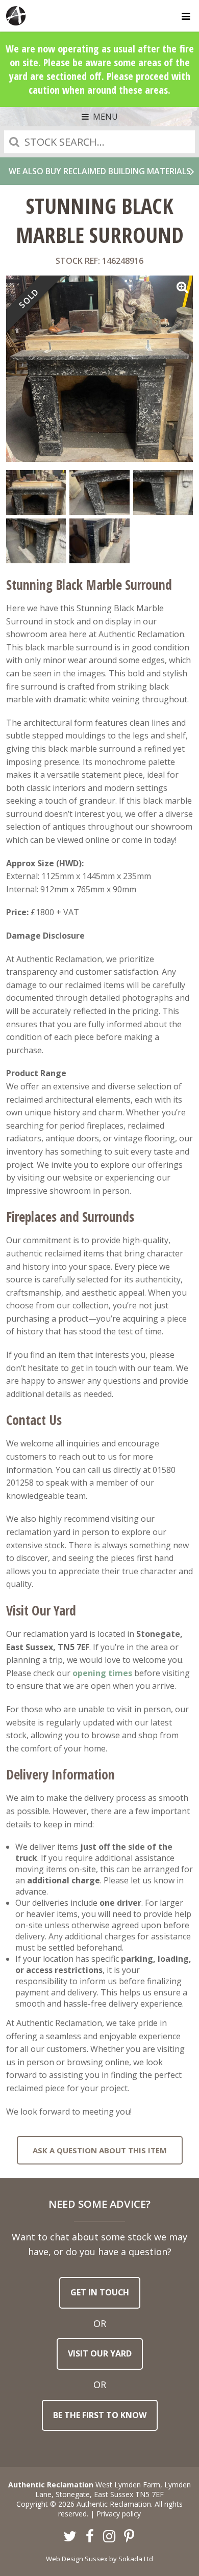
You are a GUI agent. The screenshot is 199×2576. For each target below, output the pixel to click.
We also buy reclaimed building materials (100, 171)
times (119, 1673)
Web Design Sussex (77, 2559)
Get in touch (100, 2292)
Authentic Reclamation (16, 16)
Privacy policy (119, 2514)
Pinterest (129, 2537)
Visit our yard (100, 2353)
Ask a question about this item (100, 2150)
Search (14, 142)
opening (89, 1673)
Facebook (90, 2537)
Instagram (110, 2537)
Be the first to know (100, 2415)
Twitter (70, 2537)
